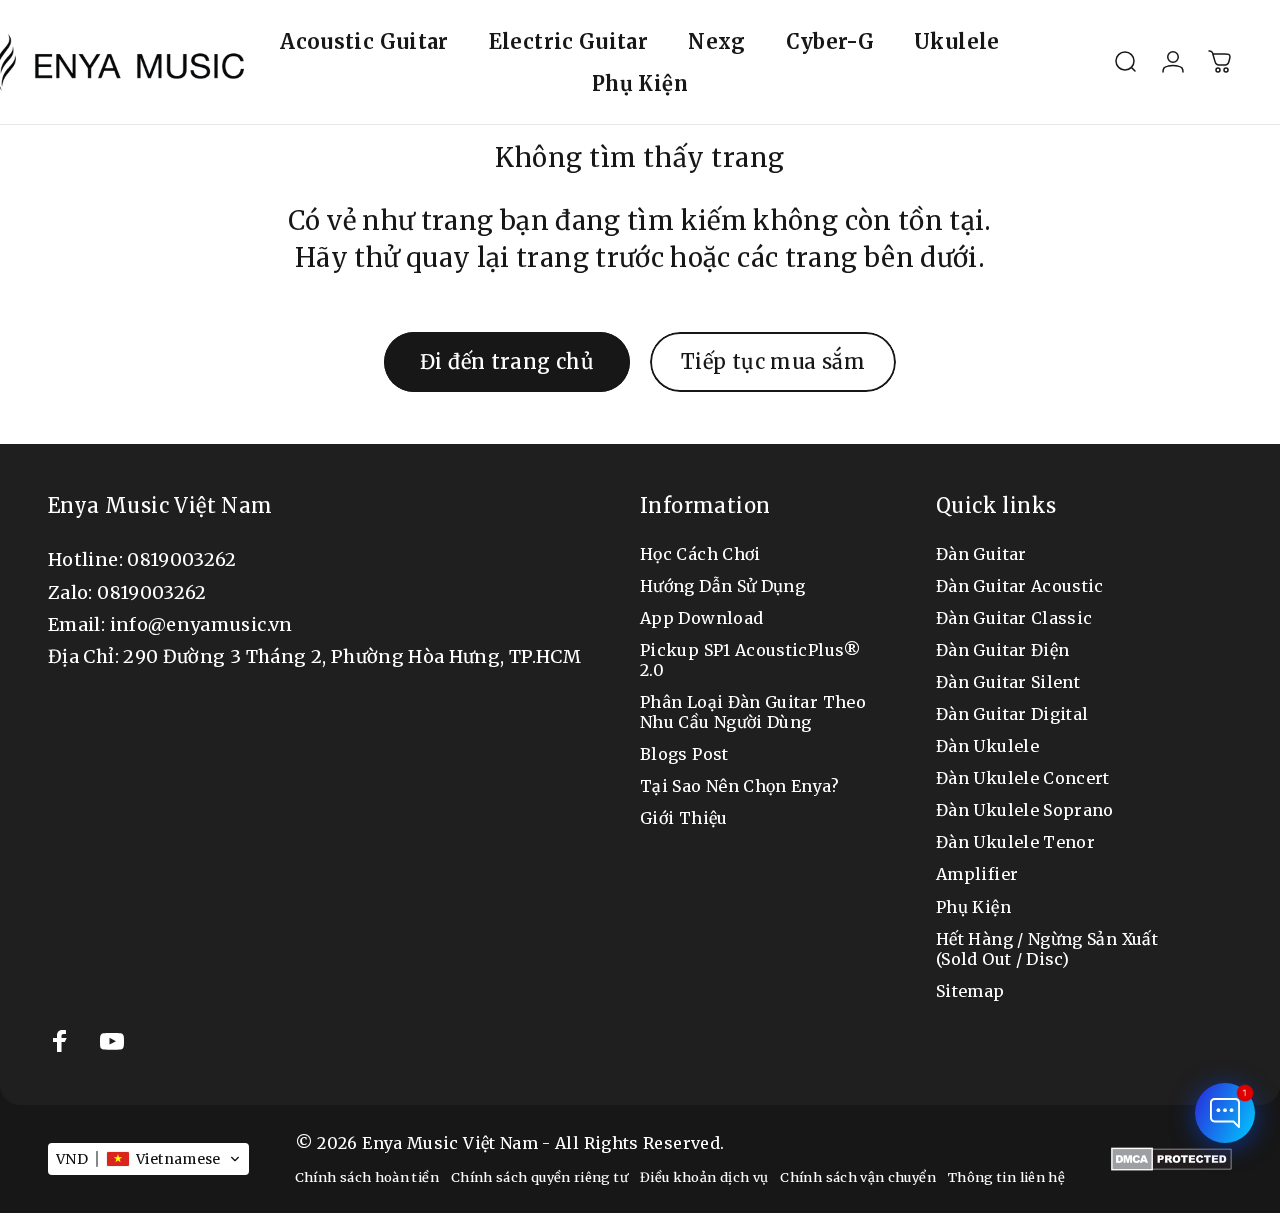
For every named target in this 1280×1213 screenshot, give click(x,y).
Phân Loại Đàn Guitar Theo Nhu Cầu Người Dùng (753, 712)
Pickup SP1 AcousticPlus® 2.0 (751, 660)
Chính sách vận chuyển (858, 1177)
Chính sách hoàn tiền (367, 1177)
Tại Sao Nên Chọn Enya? (739, 786)
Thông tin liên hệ (1006, 1177)
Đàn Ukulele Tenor (1015, 842)
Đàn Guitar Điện (1002, 650)
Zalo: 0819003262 (127, 592)
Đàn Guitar (981, 554)
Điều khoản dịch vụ (704, 1177)
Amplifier (977, 874)
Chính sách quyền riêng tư (539, 1177)
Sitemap (970, 991)
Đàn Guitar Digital (1012, 714)
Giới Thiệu (684, 818)
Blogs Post (684, 754)
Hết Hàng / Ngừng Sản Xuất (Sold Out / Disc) (1047, 949)
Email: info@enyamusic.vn (170, 624)
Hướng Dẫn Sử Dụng (722, 586)
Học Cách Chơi (700, 554)
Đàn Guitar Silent (1008, 682)
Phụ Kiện (973, 907)
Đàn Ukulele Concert (1023, 778)
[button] (148, 1159)
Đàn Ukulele (987, 746)
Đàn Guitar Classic (1014, 618)
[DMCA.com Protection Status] (1171, 1159)
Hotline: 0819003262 (142, 559)
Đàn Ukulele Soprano (1025, 810)
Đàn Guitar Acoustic (1020, 586)
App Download (701, 618)
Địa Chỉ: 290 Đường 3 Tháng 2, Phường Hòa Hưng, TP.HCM (314, 656)
